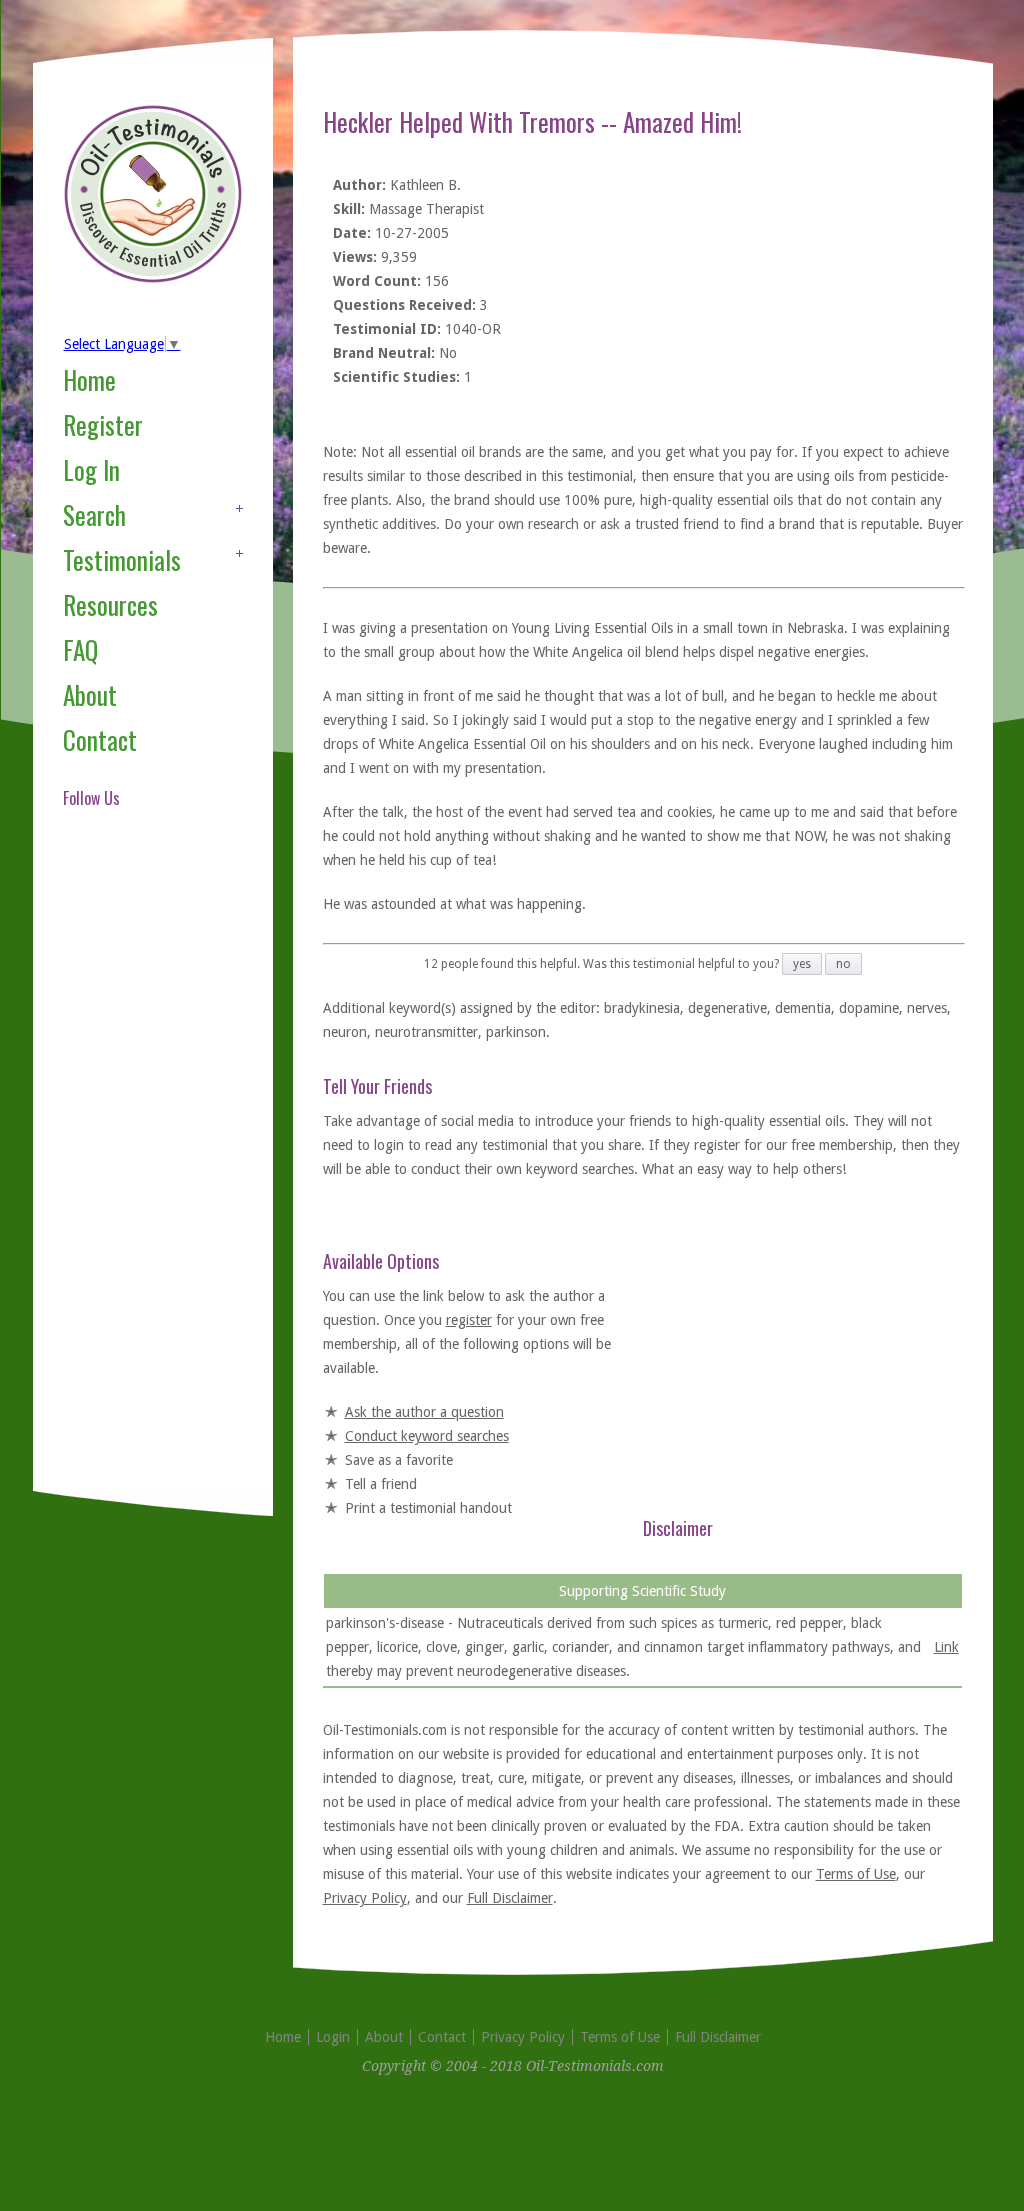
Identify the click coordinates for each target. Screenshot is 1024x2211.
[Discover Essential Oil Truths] (153, 279)
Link (946, 1647)
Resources (110, 604)
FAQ (80, 649)
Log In (91, 469)
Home (89, 379)
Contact (100, 739)
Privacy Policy (365, 1898)
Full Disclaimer (510, 1898)
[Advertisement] (143, 1174)
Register (103, 424)
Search (94, 514)
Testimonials (122, 559)
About (90, 694)
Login (333, 2037)
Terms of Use (856, 1874)
